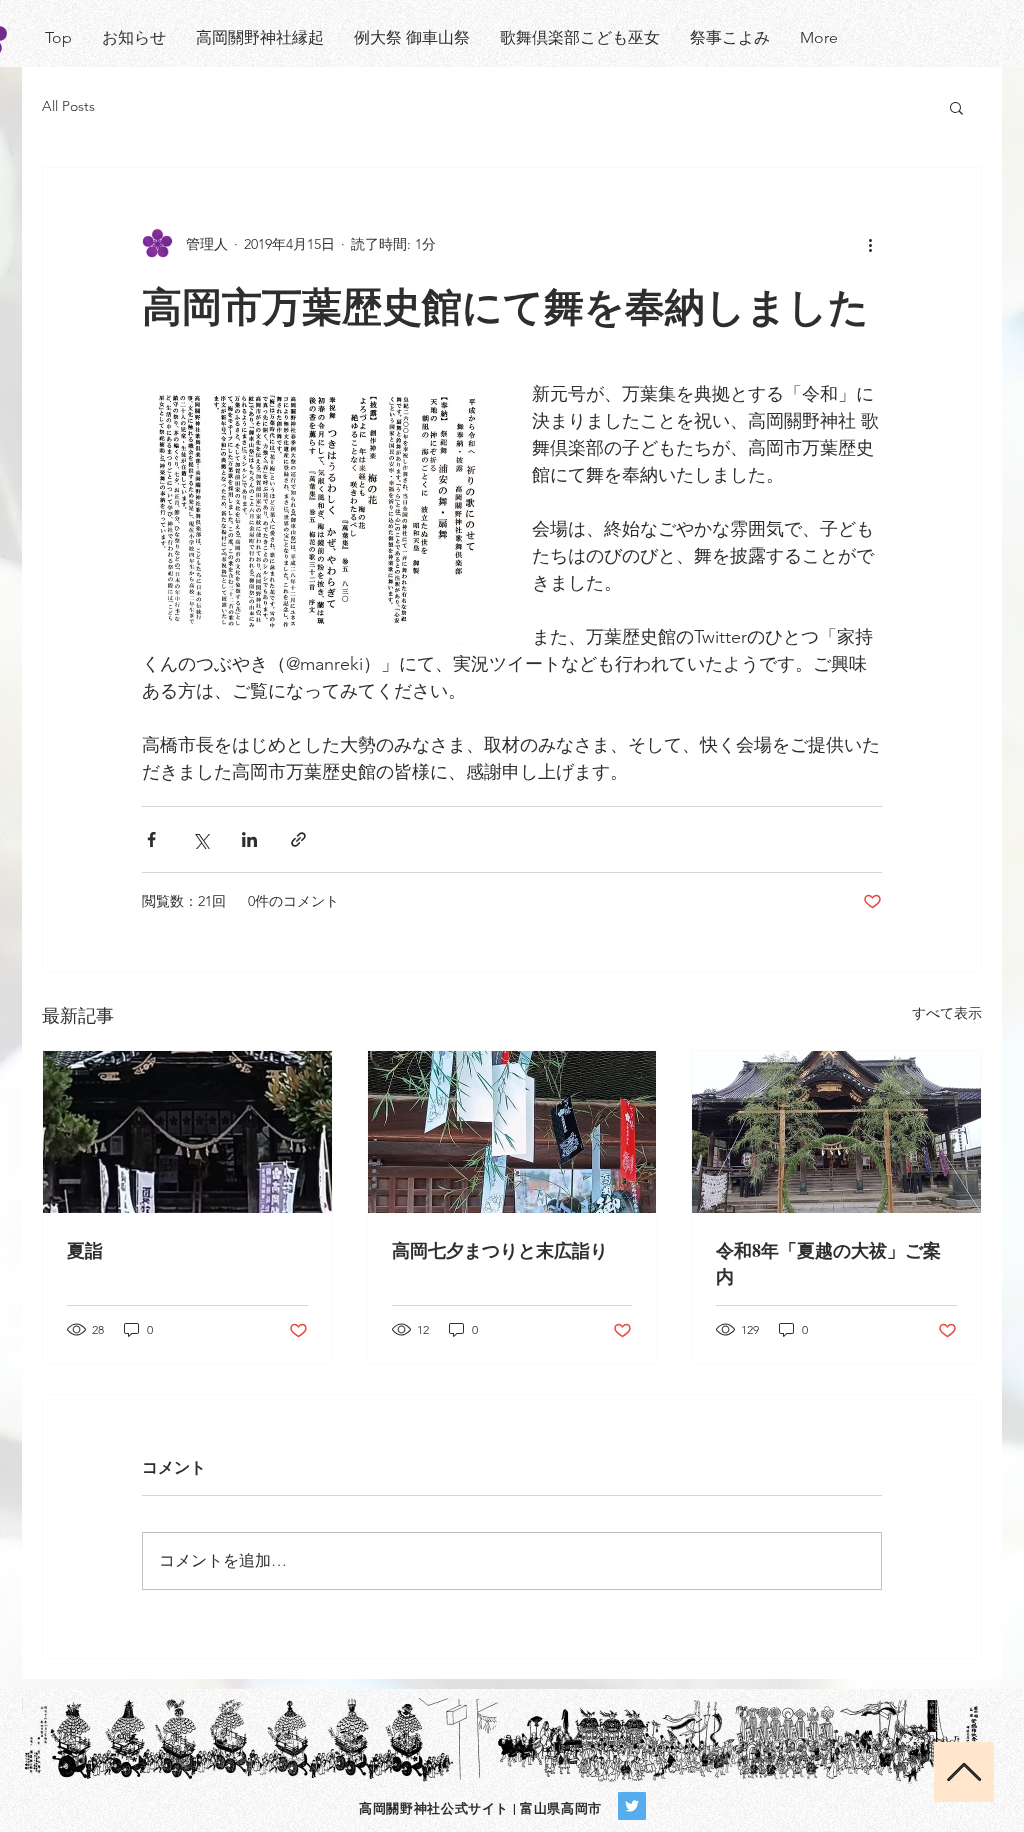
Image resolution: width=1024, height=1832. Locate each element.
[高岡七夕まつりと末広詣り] (512, 1132)
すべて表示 (947, 1013)
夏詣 (85, 1250)
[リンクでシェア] (298, 839)
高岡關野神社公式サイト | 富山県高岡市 (480, 1807)
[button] (956, 107)
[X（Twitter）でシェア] (200, 839)
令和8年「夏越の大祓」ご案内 (828, 1263)
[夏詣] (187, 1132)
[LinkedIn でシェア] (249, 839)
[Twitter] (632, 1806)
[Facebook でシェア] (151, 839)
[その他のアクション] (870, 244)
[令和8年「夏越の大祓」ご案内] (836, 1132)
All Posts (68, 106)
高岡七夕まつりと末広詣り (500, 1250)
